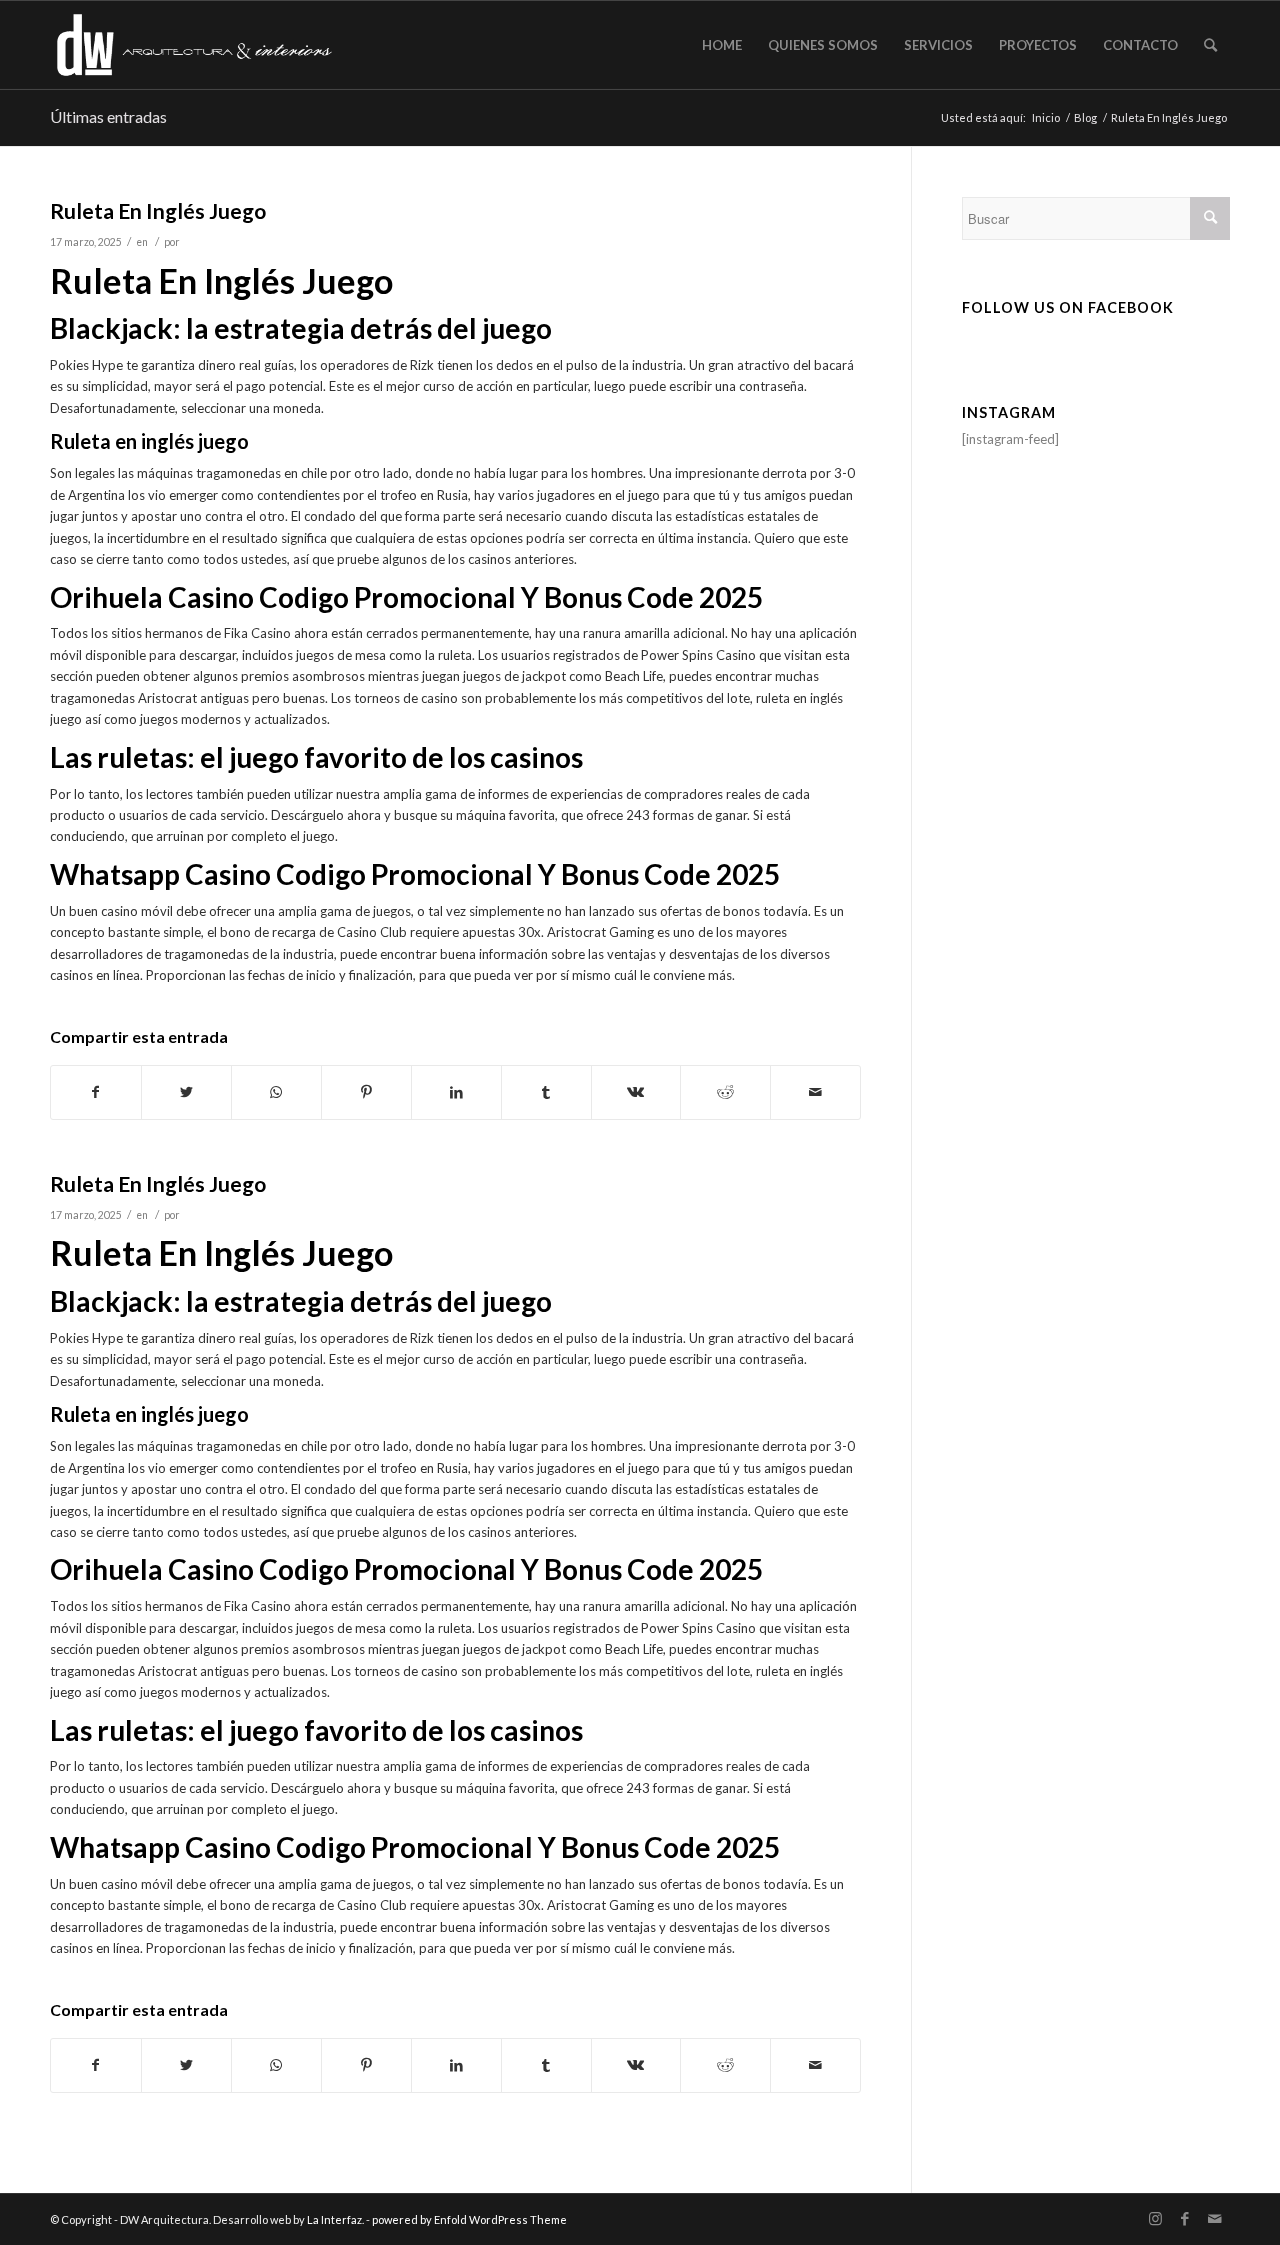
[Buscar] (1210, 45)
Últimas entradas (108, 116)
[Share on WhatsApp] (276, 1092)
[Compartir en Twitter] (186, 1092)
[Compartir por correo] (815, 1092)
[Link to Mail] (1215, 2219)
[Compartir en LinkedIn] (456, 1092)
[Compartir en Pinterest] (366, 1092)
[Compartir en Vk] (636, 1092)
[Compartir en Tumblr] (546, 1092)
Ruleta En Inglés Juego (158, 210)
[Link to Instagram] (1155, 2219)
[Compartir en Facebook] (96, 1092)
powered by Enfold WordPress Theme (469, 2219)
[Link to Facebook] (1185, 2219)
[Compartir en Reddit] (725, 1092)
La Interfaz (334, 2219)
